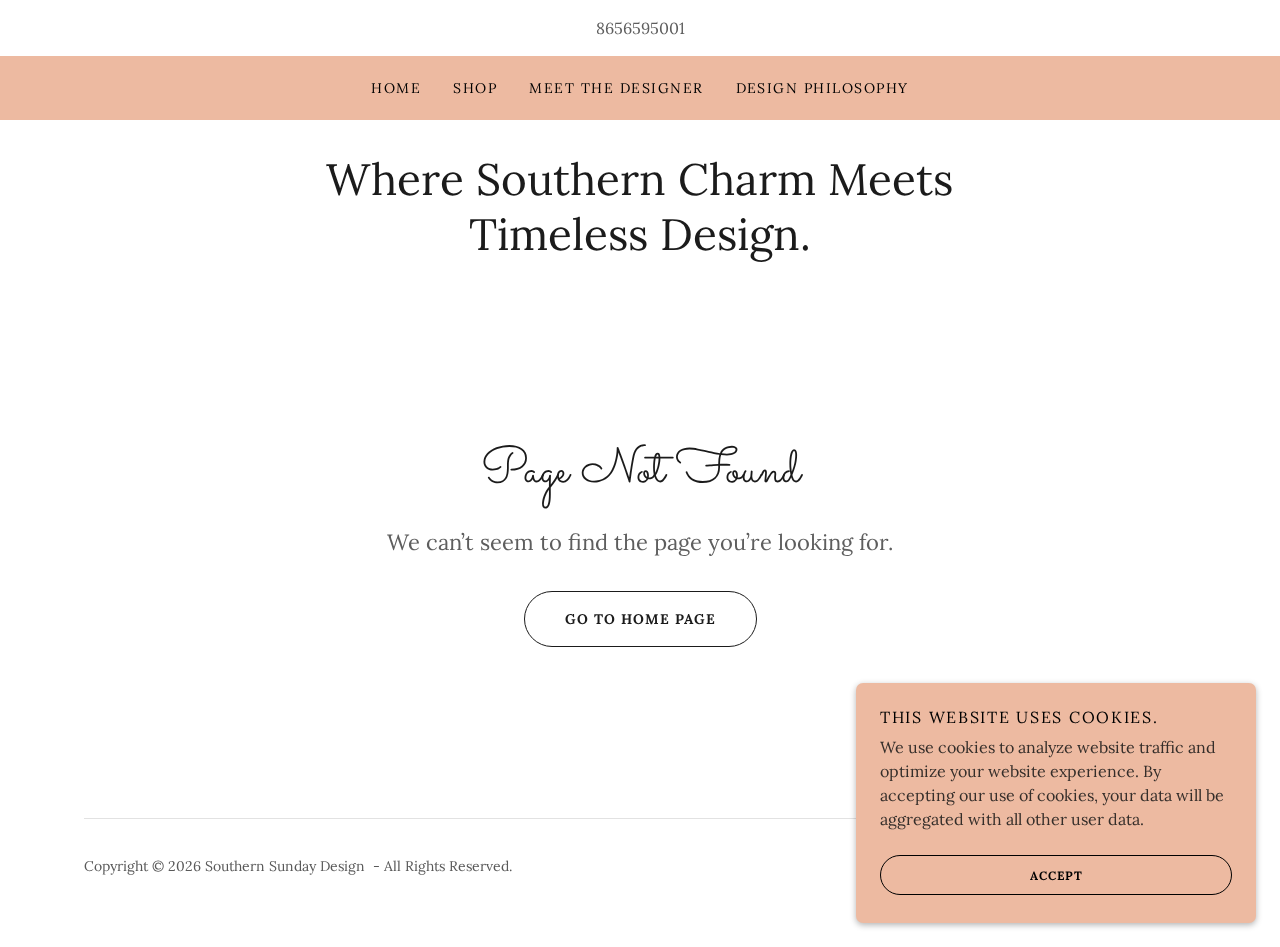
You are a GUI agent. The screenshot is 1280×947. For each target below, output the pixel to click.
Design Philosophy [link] (822, 88)
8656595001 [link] (640, 28)
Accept (1056, 875)
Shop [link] (475, 88)
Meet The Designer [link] (616, 88)
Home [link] (396, 88)
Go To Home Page (640, 619)
